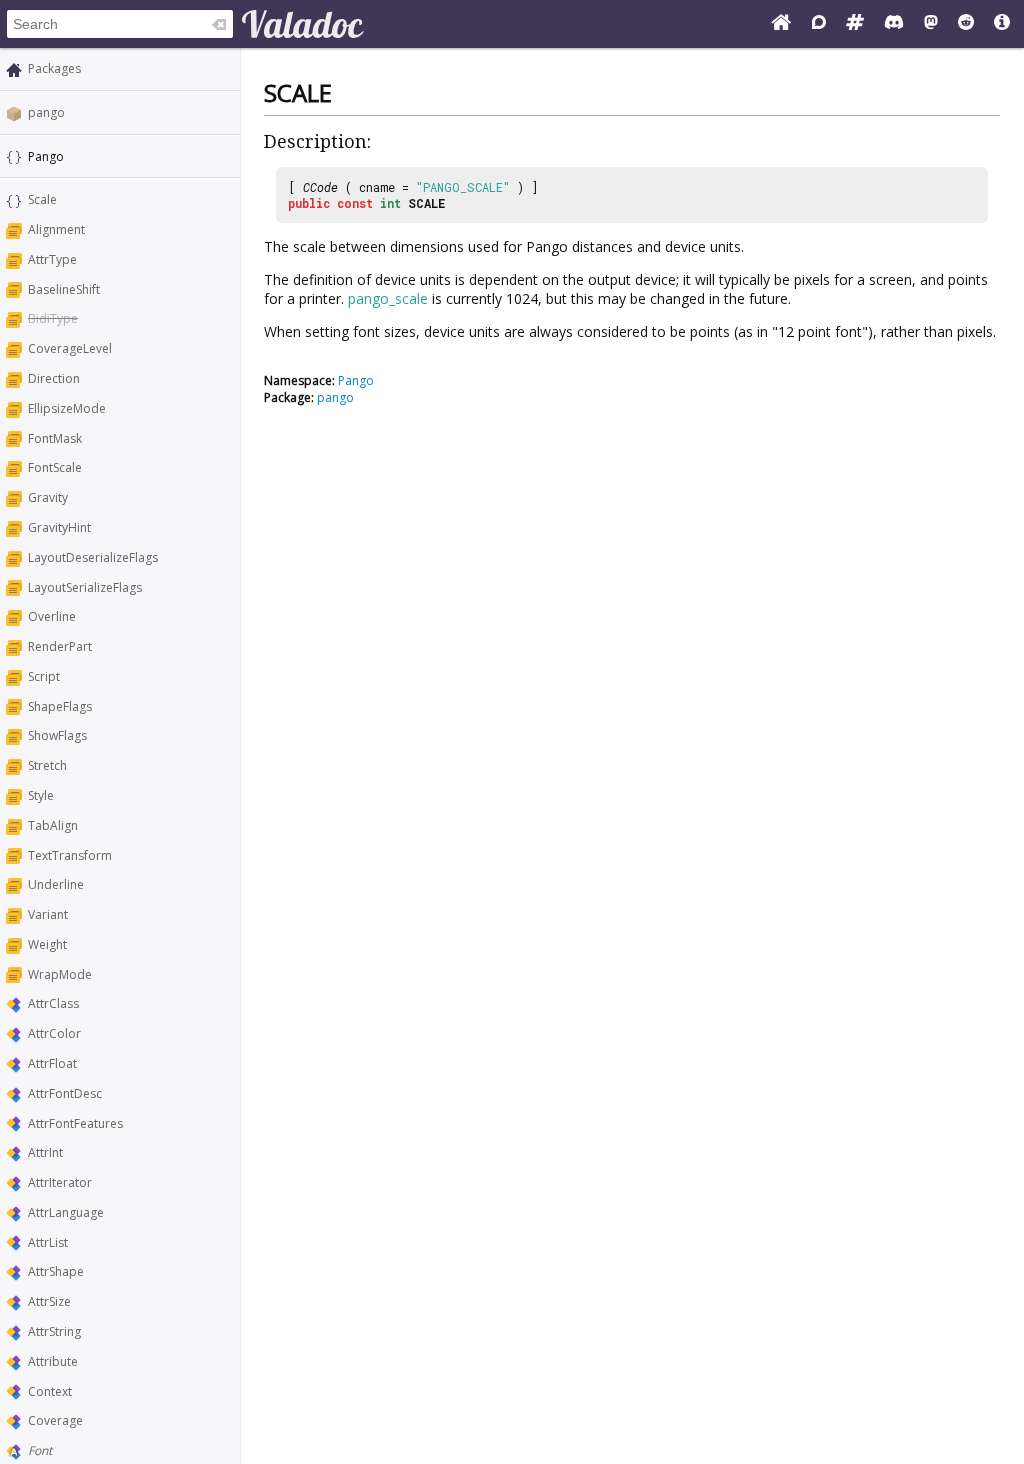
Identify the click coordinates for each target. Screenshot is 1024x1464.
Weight (47, 944)
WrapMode (60, 974)
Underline (56, 884)
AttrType (52, 259)
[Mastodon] (931, 24)
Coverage (55, 1420)
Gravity (48, 497)
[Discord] (894, 24)
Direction (54, 378)
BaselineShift (64, 289)
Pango (356, 380)
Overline (52, 616)
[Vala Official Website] (781, 24)
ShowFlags (57, 735)
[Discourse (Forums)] (819, 24)
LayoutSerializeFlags (85, 587)
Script (44, 676)
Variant (48, 914)
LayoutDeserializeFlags (93, 557)
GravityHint (59, 527)
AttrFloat (52, 1063)
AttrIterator (60, 1182)
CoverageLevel (70, 348)
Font (40, 1450)
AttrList (48, 1242)
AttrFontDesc (65, 1093)
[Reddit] (966, 24)
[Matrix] (855, 24)
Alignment (56, 229)
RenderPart (60, 646)
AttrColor (54, 1033)
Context (50, 1391)
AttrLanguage (66, 1212)
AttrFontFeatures (75, 1123)
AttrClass (53, 1003)
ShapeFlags (60, 706)
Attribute (53, 1361)
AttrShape (56, 1271)
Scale (42, 199)
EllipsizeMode (67, 408)
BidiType (53, 318)
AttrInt (45, 1152)
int (390, 203)
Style (41, 795)
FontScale (55, 467)
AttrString (54, 1331)
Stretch (47, 765)
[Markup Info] (1002, 24)
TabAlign (53, 825)
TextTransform (70, 855)
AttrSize (49, 1301)
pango (46, 112)
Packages (54, 68)
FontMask (55, 438)
